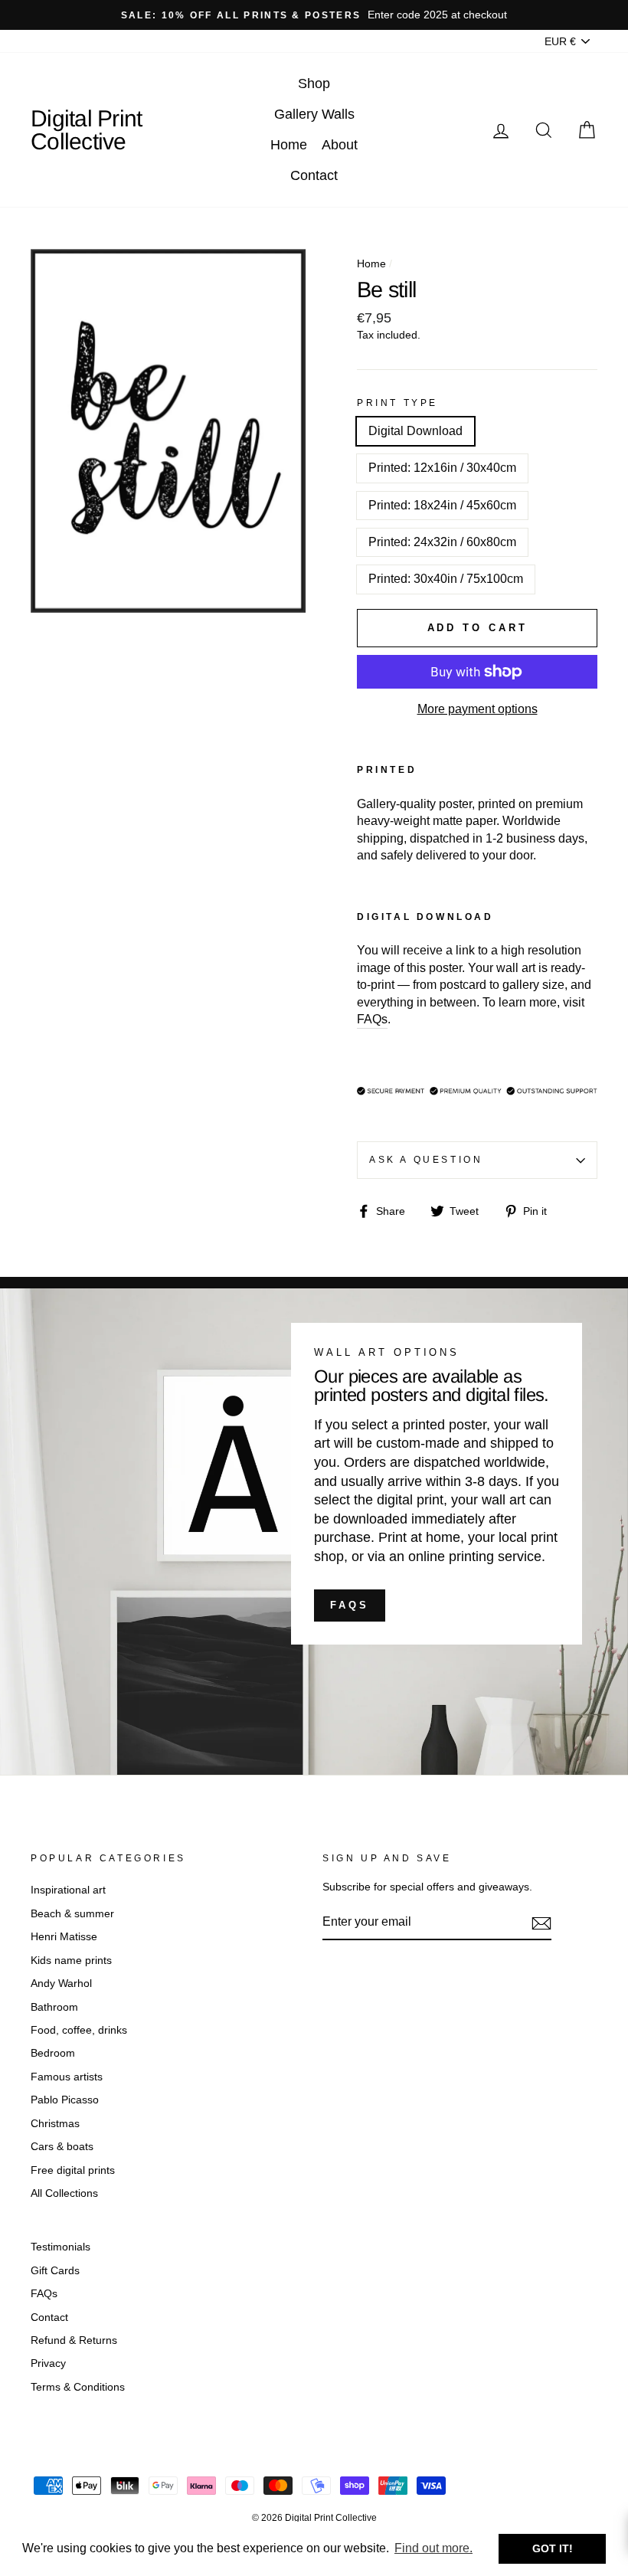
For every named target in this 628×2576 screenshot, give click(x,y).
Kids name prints (71, 1961)
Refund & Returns (74, 2340)
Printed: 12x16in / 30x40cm (442, 468)
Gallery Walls (314, 114)
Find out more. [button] (433, 2548)
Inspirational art (68, 1890)
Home (289, 145)
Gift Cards (55, 2271)
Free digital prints (73, 2170)
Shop (314, 83)
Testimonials (61, 2247)
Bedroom (53, 2053)
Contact (314, 175)
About (340, 145)
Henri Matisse (64, 1937)
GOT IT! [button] (553, 2548)
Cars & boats (62, 2147)
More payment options (478, 709)
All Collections (64, 2193)
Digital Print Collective (86, 130)
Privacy (48, 2363)
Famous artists (67, 2077)
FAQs (350, 1605)
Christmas (55, 2124)
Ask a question (426, 1160)
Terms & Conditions (78, 2387)
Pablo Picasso (65, 2100)
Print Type (397, 403)
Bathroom (54, 2007)
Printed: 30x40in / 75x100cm (446, 579)
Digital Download (415, 431)
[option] (314, 15)
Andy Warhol (61, 1984)
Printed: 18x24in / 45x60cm (442, 505)
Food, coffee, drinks (79, 2030)
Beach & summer (72, 1914)
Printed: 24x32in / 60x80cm (442, 542)
